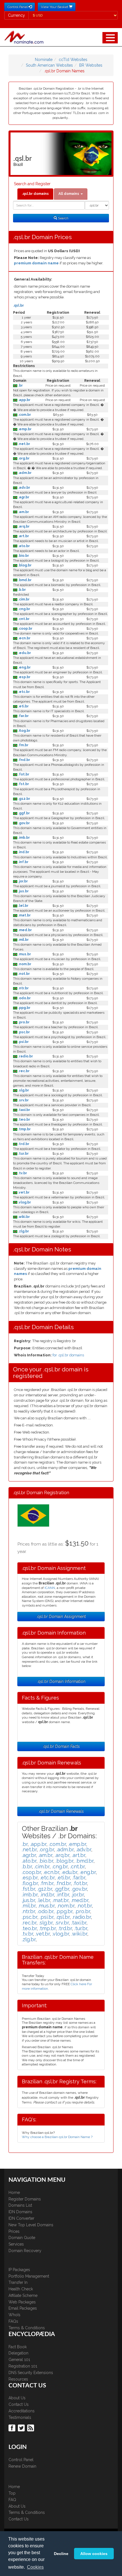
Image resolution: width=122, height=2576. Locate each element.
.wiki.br (24, 1217)
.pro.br (23, 1022)
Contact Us (19, 2404)
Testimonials (20, 2417)
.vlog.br (24, 1202)
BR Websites (91, 65)
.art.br (23, 536)
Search (63, 218)
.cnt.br (23, 619)
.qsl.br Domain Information (61, 1681)
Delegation (18, 2353)
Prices (14, 2231)
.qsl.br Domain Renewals (61, 1811)
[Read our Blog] (31, 2428)
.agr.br (23, 497)
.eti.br (23, 706)
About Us (17, 2398)
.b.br (22, 590)
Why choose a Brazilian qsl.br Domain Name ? (57, 2137)
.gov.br (24, 823)
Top (12, 2493)
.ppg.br (24, 1008)
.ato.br (24, 546)
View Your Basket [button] (55, 7)
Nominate (44, 60)
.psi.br (23, 1042)
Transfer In (18, 2282)
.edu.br (24, 653)
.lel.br (23, 906)
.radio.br (25, 1056)
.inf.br (23, 862)
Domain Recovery (25, 2251)
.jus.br (23, 891)
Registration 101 (23, 2366)
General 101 (19, 2360)
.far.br (23, 716)
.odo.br (24, 998)
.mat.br (24, 915)
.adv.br (24, 488)
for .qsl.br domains (68, 1355)
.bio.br (23, 556)
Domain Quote (22, 2238)
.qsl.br (18, 305)
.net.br (24, 444)
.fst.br (23, 784)
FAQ (12, 2500)
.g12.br (24, 799)
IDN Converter (21, 2218)
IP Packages (19, 2270)
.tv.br (22, 1173)
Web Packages (22, 2302)
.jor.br (23, 881)
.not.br (24, 974)
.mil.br (23, 940)
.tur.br (23, 1154)
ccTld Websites (73, 60)
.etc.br (24, 692)
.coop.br (25, 629)
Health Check (21, 2289)
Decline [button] (61, 2554)
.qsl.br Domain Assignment (61, 1616)
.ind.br (23, 852)
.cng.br (24, 609)
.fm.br (23, 745)
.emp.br (24, 429)
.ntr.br (23, 988)
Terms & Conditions (27, 2328)
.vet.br (23, 1192)
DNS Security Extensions (31, 2373)
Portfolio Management (29, 2276)
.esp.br (24, 677)
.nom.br (24, 964)
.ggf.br (24, 813)
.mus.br (24, 954)
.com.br (24, 415)
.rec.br (23, 1071)
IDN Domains (20, 2212)
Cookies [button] (35, 2567)
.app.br (24, 400)
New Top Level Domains (31, 2225)
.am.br (23, 512)
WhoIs (14, 2315)
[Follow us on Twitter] (22, 2428)
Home (14, 2193)
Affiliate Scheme (23, 2295)
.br (20, 385)
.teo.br (24, 1120)
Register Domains (25, 2199)
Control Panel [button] (18, 7)
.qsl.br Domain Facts (61, 1746)
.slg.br (23, 1090)
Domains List (20, 2205)
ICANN (50, 1588)
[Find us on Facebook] (13, 2428)
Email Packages (23, 2308)
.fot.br (23, 774)
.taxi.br (24, 1110)
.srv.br (23, 1100)
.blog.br (24, 565)
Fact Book (18, 2347)
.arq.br (23, 526)
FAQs (13, 2321)
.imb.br (24, 838)
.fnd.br (24, 760)
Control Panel (21, 2460)
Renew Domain (22, 2466)
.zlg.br (23, 1231)
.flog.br (24, 731)
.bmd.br (24, 580)
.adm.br (24, 473)
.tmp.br (24, 1129)
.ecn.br (24, 638)
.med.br (25, 930)
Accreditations (22, 2411)
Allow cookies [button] (94, 2554)
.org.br (23, 458)
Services (16, 2244)
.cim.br (23, 599)
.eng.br (24, 667)
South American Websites (49, 65)
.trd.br (23, 1144)
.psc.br (24, 1032)
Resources (18, 2379)
